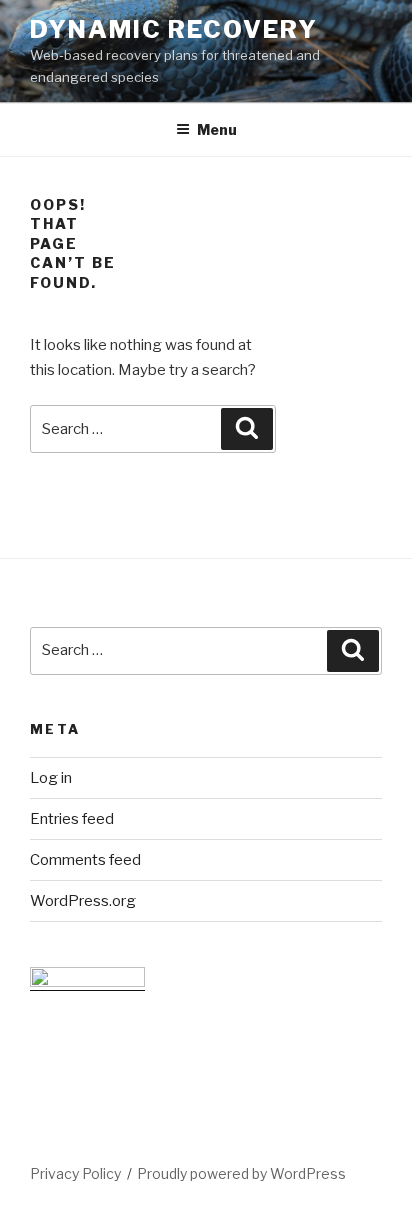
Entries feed (72, 819)
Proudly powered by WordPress (241, 1173)
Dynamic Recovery (174, 29)
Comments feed (85, 860)
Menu (217, 129)
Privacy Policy (75, 1173)
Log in (51, 778)
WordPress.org (83, 901)
